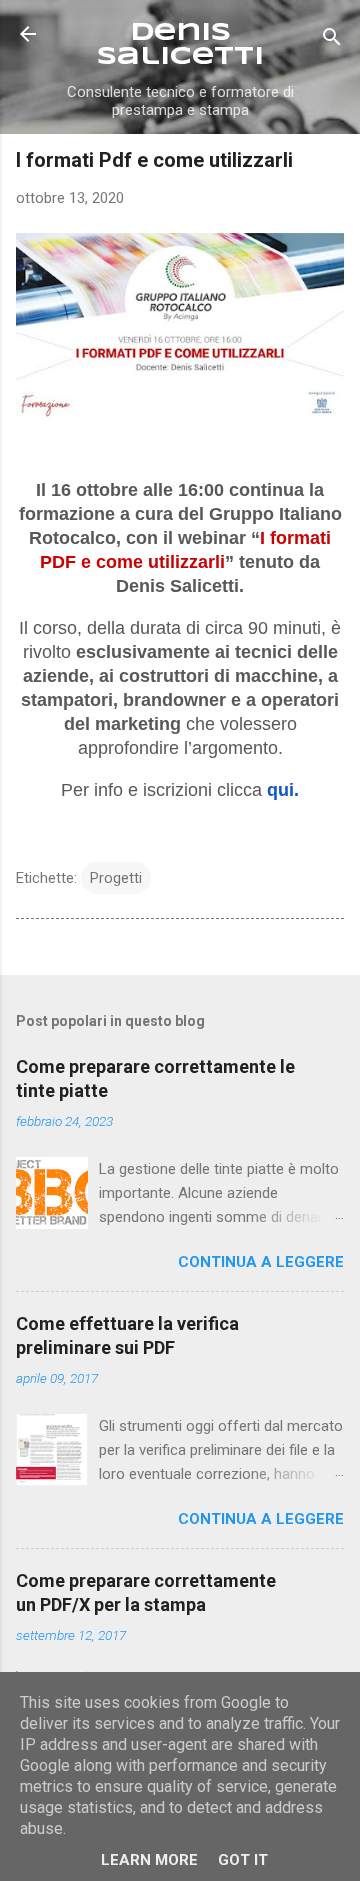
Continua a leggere (261, 1262)
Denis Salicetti (180, 45)
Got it (243, 1860)
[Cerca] (332, 40)
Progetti (116, 878)
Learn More (149, 1860)
